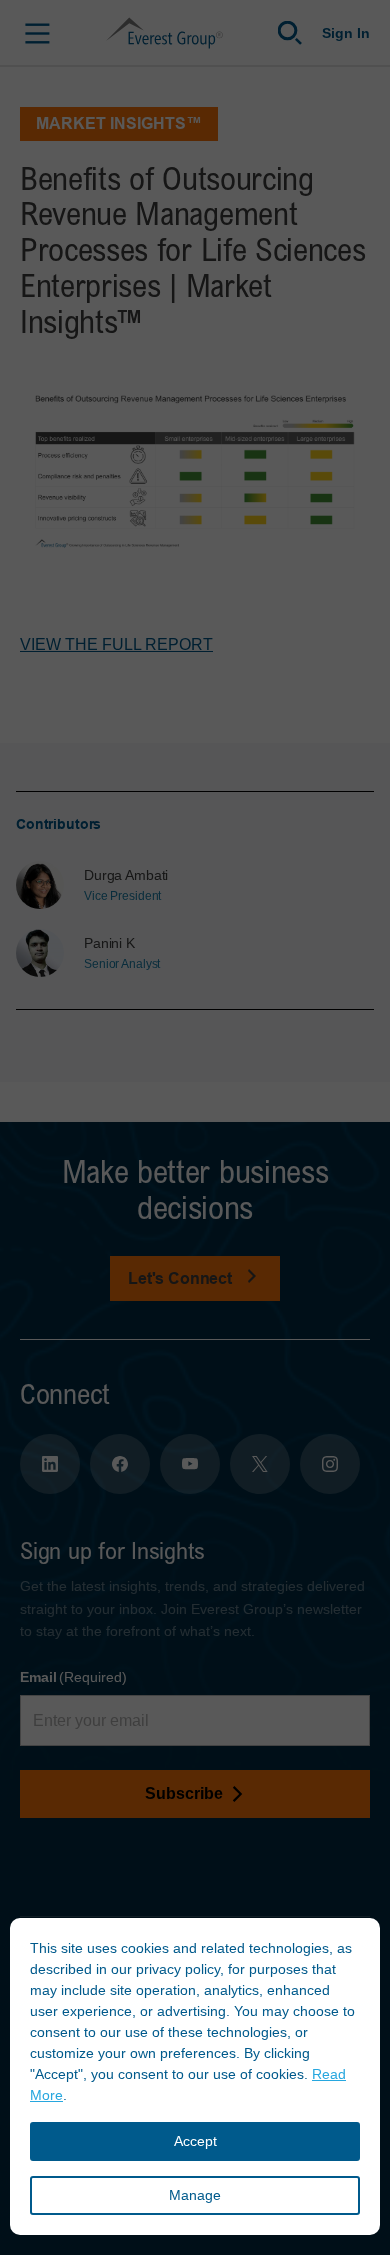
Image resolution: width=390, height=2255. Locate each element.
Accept (195, 2141)
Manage (195, 2195)
